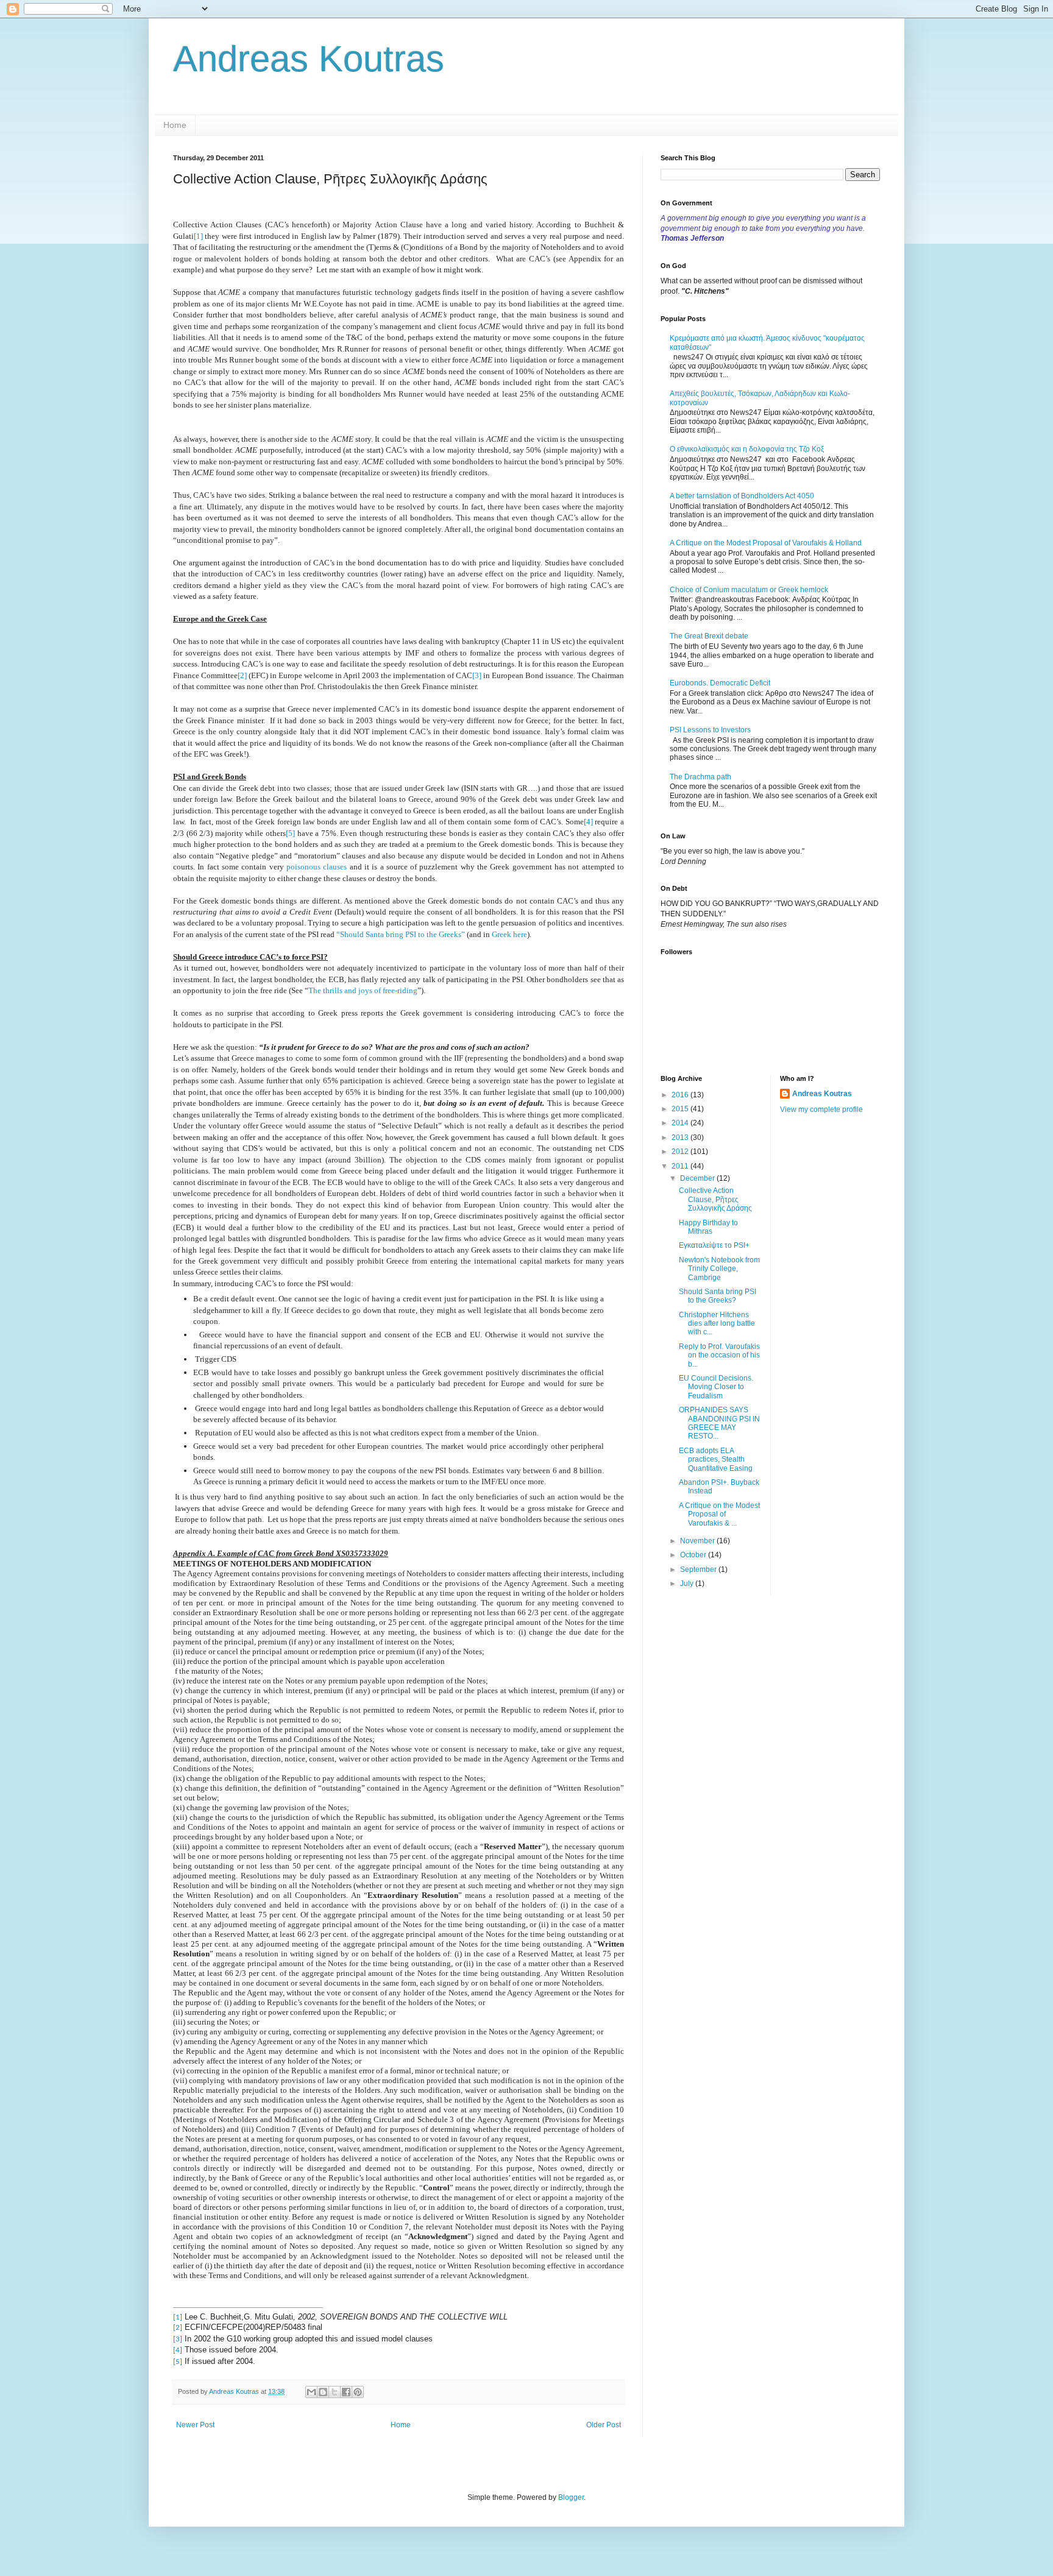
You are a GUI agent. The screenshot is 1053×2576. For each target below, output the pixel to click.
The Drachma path (700, 777)
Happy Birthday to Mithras (708, 1227)
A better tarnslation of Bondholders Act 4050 (742, 496)
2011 (681, 1166)
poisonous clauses (317, 867)
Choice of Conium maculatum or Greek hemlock (749, 590)
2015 (681, 1109)
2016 (681, 1095)
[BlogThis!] (323, 2392)
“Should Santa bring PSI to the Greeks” (401, 934)
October (694, 1555)
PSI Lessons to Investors (710, 730)
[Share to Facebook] (346, 2392)
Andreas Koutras (309, 59)
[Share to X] (335, 2392)
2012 (681, 1152)
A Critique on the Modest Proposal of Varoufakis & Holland (766, 543)
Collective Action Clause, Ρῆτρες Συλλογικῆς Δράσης (715, 1199)
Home (175, 125)
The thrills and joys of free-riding (363, 990)
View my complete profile (821, 1109)
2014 (681, 1123)
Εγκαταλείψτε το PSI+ (714, 1245)
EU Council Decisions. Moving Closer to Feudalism (716, 1387)
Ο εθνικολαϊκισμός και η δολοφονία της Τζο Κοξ (747, 449)
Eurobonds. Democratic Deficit (720, 683)
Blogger (571, 2497)
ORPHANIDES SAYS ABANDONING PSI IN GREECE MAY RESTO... (719, 1423)
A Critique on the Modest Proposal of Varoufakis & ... (719, 1514)
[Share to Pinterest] (358, 2392)
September (699, 1569)
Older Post (604, 2425)
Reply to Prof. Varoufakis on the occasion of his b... (719, 1355)
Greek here (509, 934)
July (688, 1583)
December (698, 1178)
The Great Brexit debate (709, 636)
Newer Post (195, 2425)
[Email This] (311, 2392)
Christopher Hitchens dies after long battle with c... (717, 1324)
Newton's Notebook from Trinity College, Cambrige (719, 1269)
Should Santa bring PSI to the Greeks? (718, 1296)
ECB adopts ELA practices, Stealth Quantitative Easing (716, 1460)
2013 (681, 1138)
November (698, 1541)
